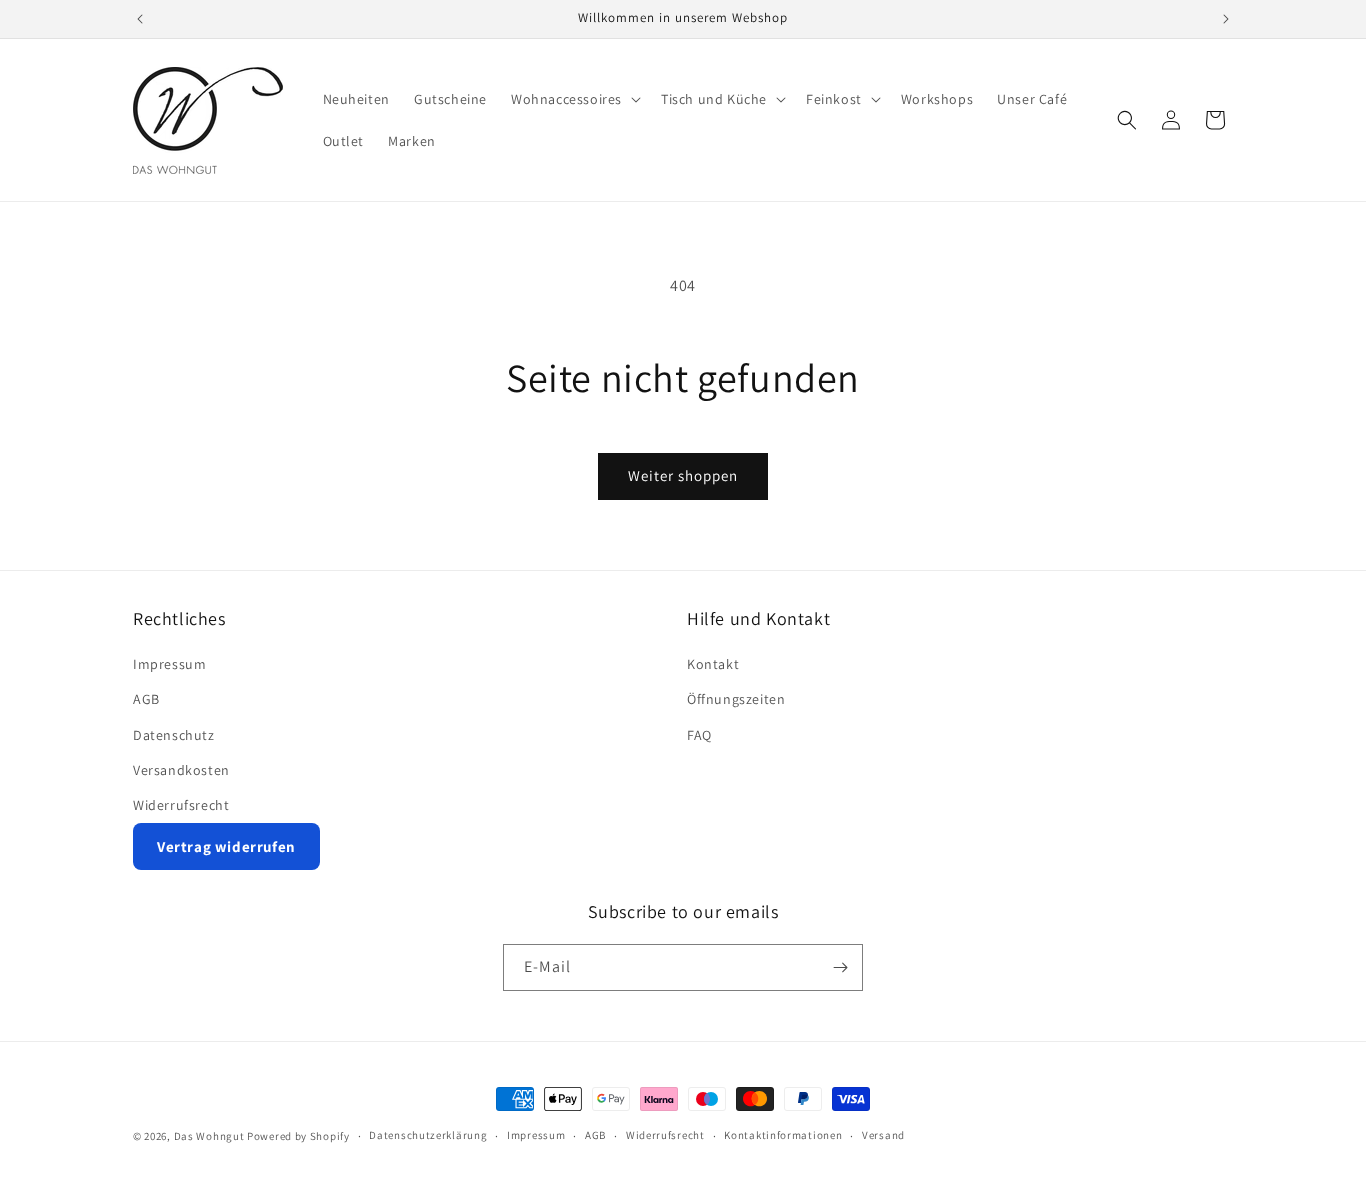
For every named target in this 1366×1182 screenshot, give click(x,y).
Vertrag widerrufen (226, 846)
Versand (883, 1135)
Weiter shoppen (683, 475)
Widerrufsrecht (181, 805)
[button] (574, 99)
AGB (146, 699)
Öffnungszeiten (736, 699)
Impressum (169, 664)
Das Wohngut (209, 1136)
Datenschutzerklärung (428, 1135)
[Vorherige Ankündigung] (140, 19)
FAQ (699, 735)
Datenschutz (174, 735)
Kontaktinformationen (783, 1135)
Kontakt (713, 664)
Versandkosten (181, 770)
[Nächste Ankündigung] (1226, 19)
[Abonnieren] (840, 967)
